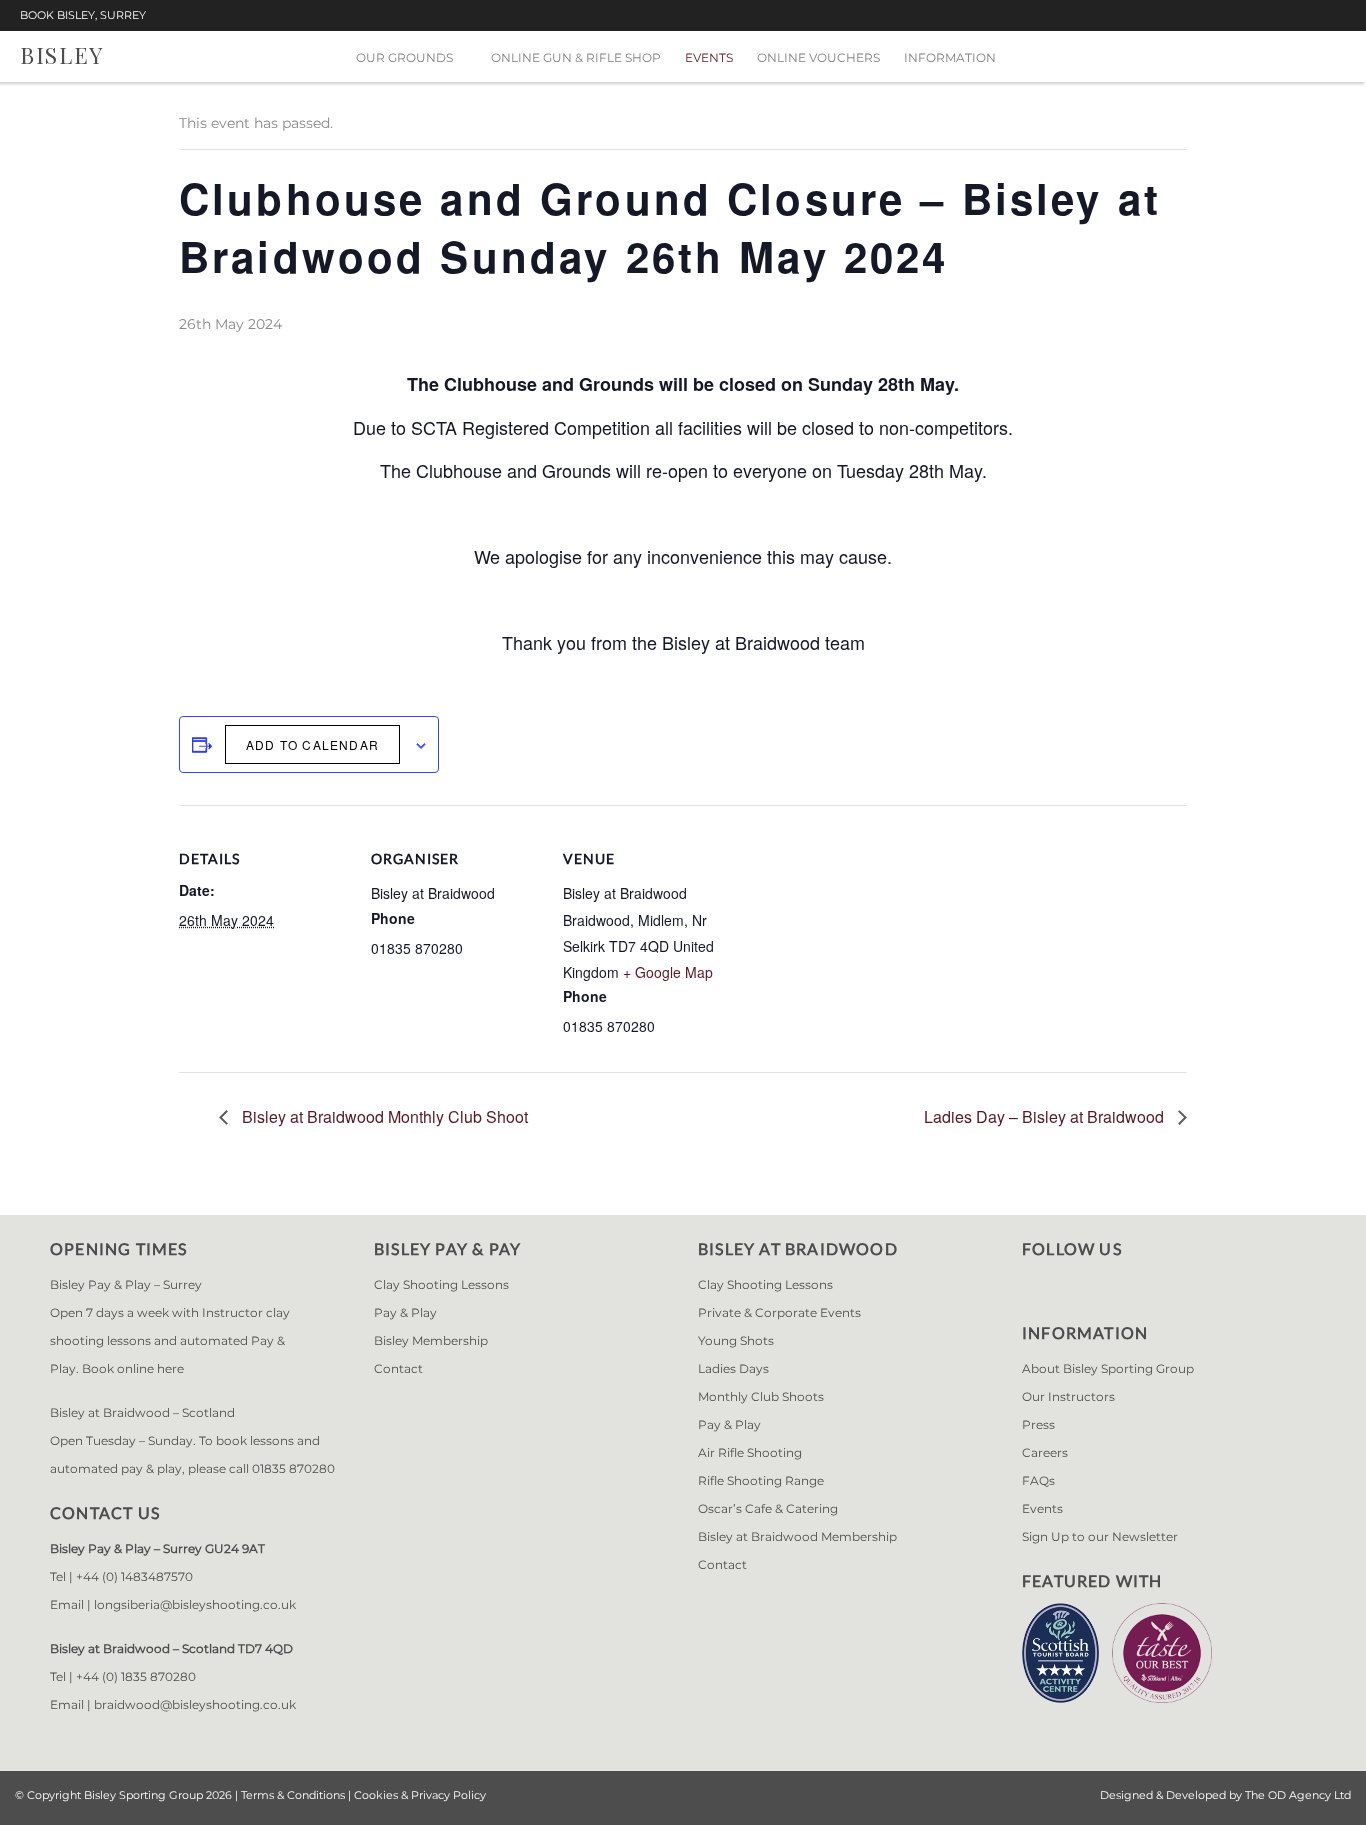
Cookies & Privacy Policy (420, 1795)
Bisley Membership (431, 1340)
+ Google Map (668, 972)
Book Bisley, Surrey (83, 15)
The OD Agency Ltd (1298, 1795)
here (170, 1368)
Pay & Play (405, 1312)
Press (1038, 1424)
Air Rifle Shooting (750, 1452)
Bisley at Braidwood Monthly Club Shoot (383, 1116)
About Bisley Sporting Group (1108, 1368)
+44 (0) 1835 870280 (136, 1676)
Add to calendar (312, 744)
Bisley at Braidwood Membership (797, 1536)
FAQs (1038, 1480)
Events (709, 57)
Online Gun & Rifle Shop (576, 57)
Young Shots (736, 1340)
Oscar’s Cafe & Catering (768, 1508)
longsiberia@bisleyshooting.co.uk (195, 1604)
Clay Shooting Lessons (441, 1284)
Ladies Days (733, 1368)
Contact (398, 1368)
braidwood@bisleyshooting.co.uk (195, 1704)
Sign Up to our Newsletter (1100, 1536)
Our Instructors (1068, 1396)
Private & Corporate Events (779, 1312)
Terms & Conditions (293, 1795)
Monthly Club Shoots (761, 1396)
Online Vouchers (818, 57)
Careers (1045, 1452)
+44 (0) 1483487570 (134, 1576)
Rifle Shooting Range (761, 1480)
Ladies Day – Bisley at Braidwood (1046, 1116)
